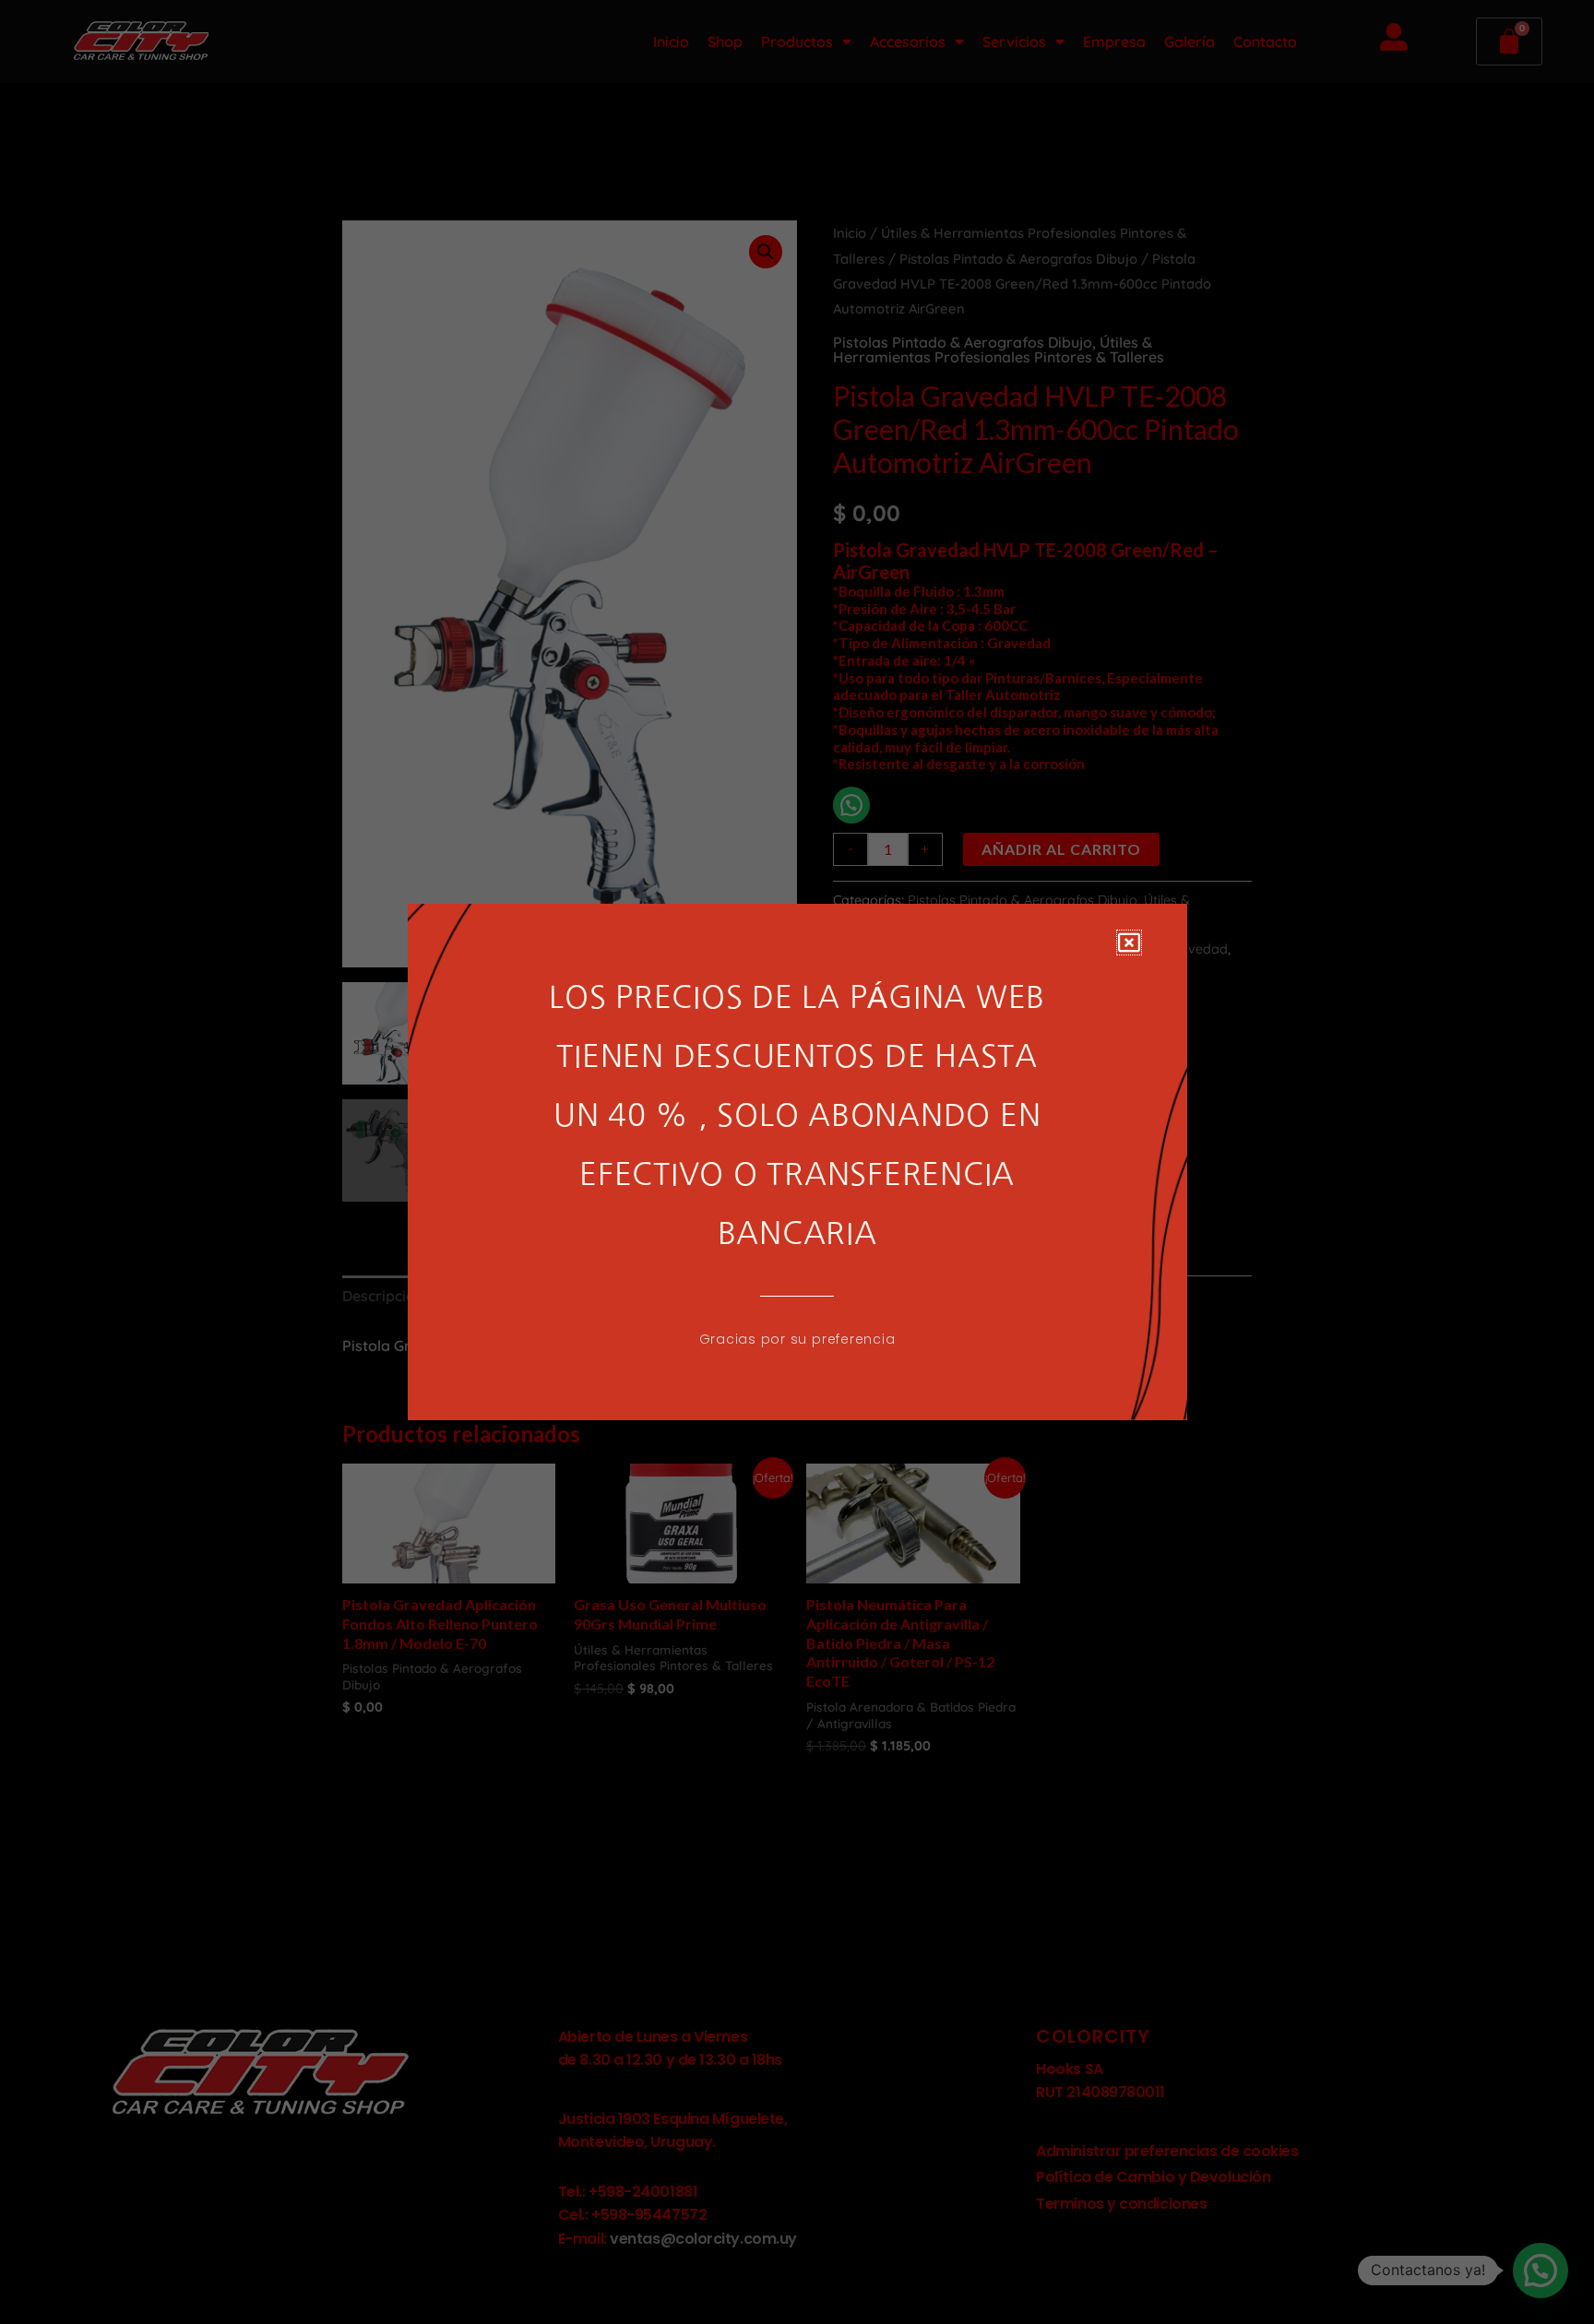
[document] (797, 1162)
